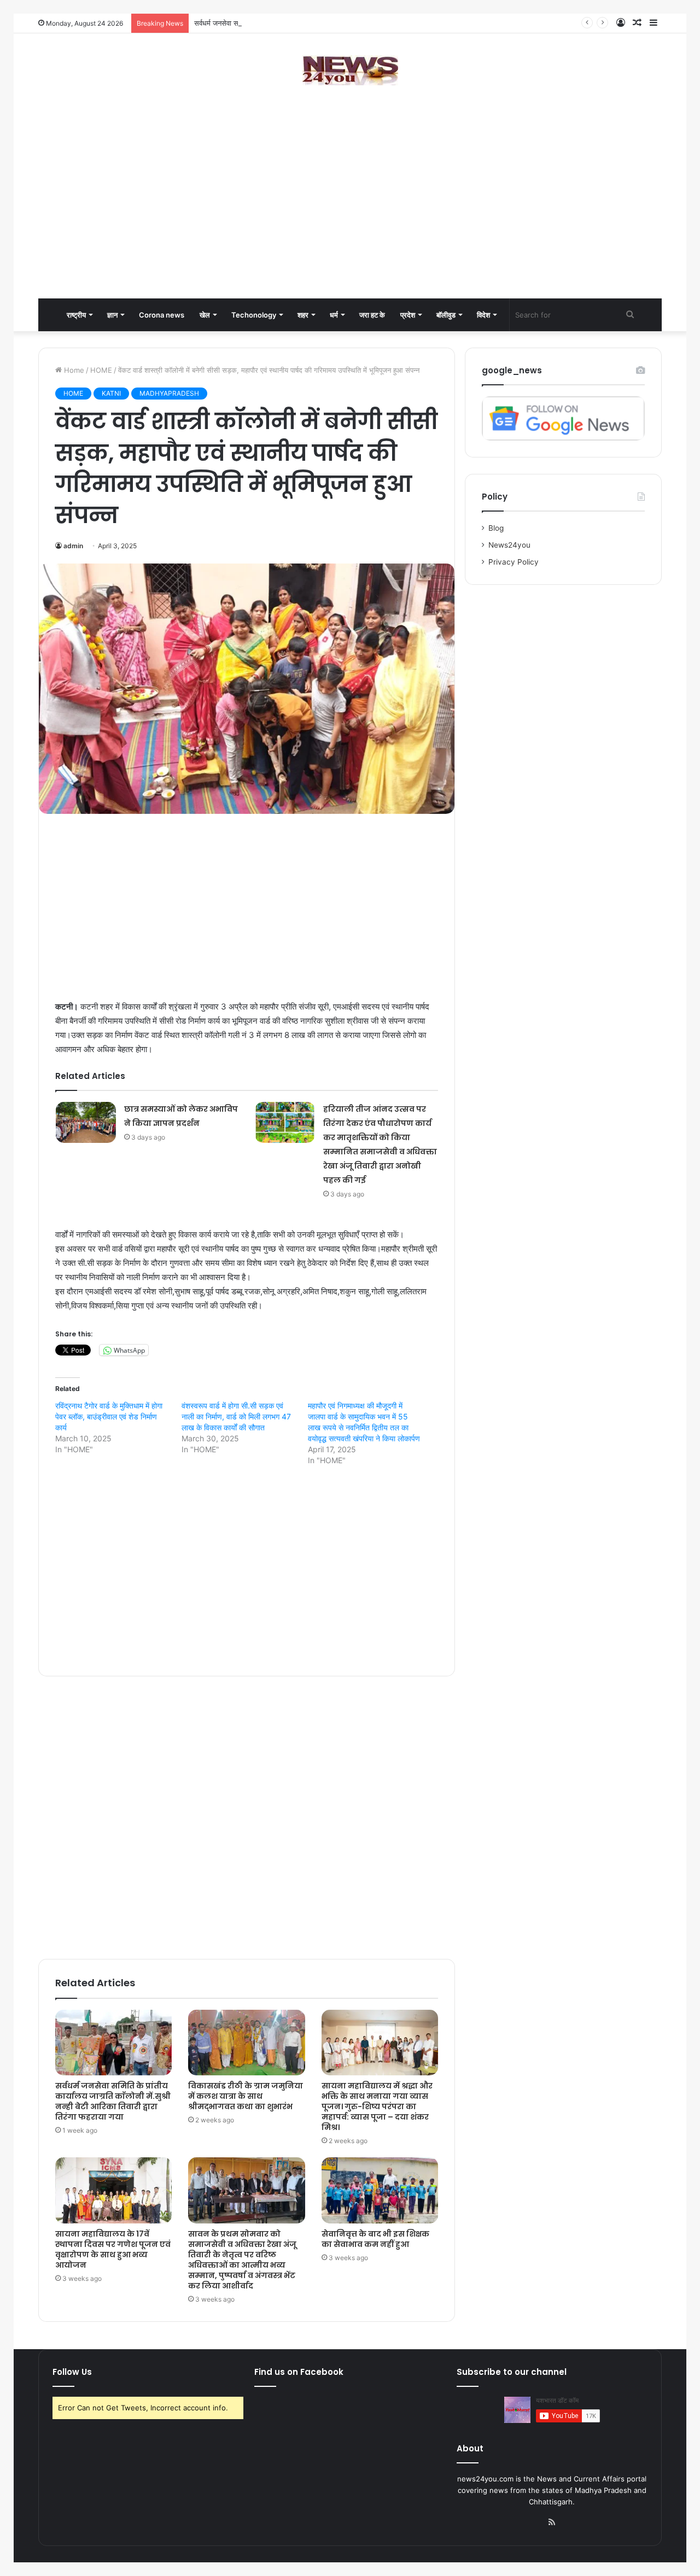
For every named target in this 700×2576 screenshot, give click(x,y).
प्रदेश (408, 315)
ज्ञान (112, 315)
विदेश (483, 315)
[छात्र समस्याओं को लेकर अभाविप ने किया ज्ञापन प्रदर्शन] (86, 1122)
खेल (205, 315)
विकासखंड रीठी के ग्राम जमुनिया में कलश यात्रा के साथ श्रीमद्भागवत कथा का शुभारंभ (246, 2096)
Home (73, 370)
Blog (496, 528)
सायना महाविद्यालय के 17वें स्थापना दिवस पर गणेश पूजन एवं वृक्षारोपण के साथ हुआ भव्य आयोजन (113, 2249)
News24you (509, 545)
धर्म (334, 315)
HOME (101, 370)
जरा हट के (372, 315)
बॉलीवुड (446, 315)
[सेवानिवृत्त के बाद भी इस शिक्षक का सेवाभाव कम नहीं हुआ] (380, 2190)
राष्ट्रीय (76, 315)
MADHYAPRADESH (169, 393)
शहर (303, 315)
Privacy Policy (514, 562)
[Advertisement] (350, 211)
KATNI (111, 393)
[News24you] (350, 70)
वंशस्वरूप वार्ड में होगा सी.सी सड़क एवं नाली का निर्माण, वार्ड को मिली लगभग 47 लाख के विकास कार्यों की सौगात (236, 1416)
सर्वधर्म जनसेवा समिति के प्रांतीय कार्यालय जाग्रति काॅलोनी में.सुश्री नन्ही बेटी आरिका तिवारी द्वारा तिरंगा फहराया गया (342, 23)
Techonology (254, 315)
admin (73, 546)
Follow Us (72, 2372)
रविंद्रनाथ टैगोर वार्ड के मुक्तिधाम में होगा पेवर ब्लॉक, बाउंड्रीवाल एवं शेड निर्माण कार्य (109, 1416)
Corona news (162, 315)
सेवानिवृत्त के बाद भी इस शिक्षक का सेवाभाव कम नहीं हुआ (375, 2239)
